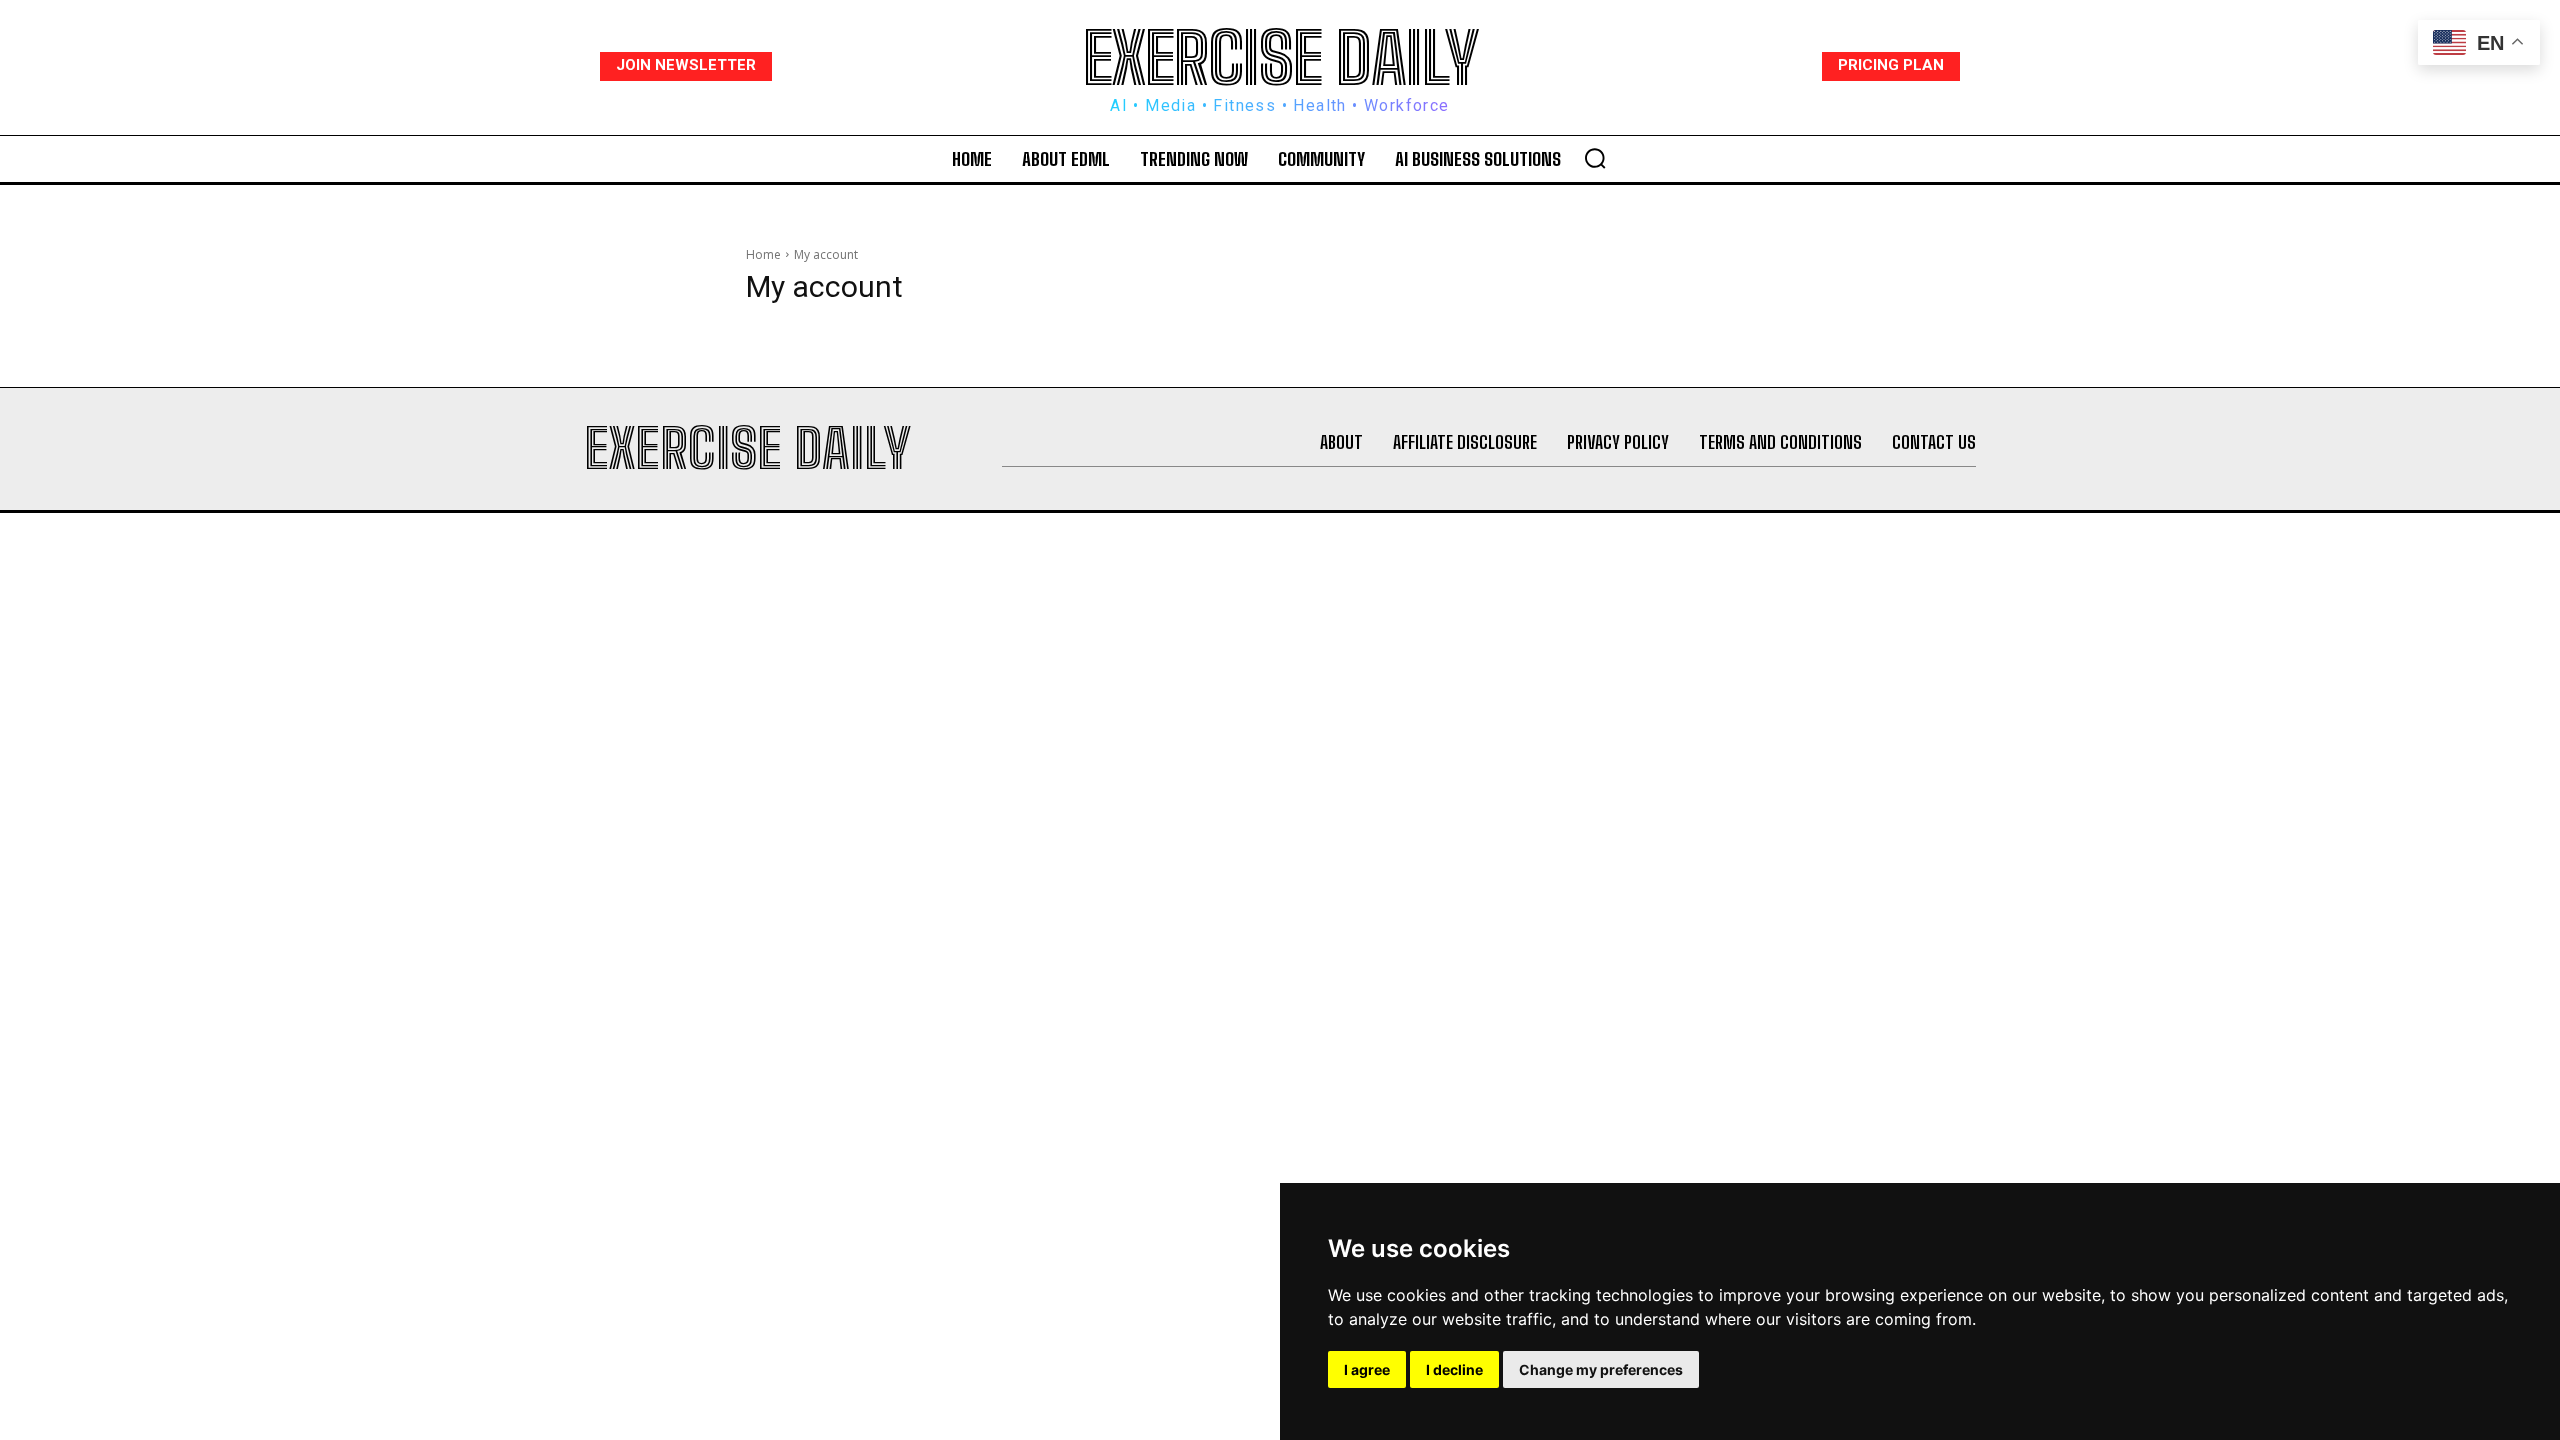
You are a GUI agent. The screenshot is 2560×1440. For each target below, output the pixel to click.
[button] (1595, 158)
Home (763, 254)
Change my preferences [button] (1601, 1369)
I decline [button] (1454, 1369)
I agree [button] (1367, 1369)
